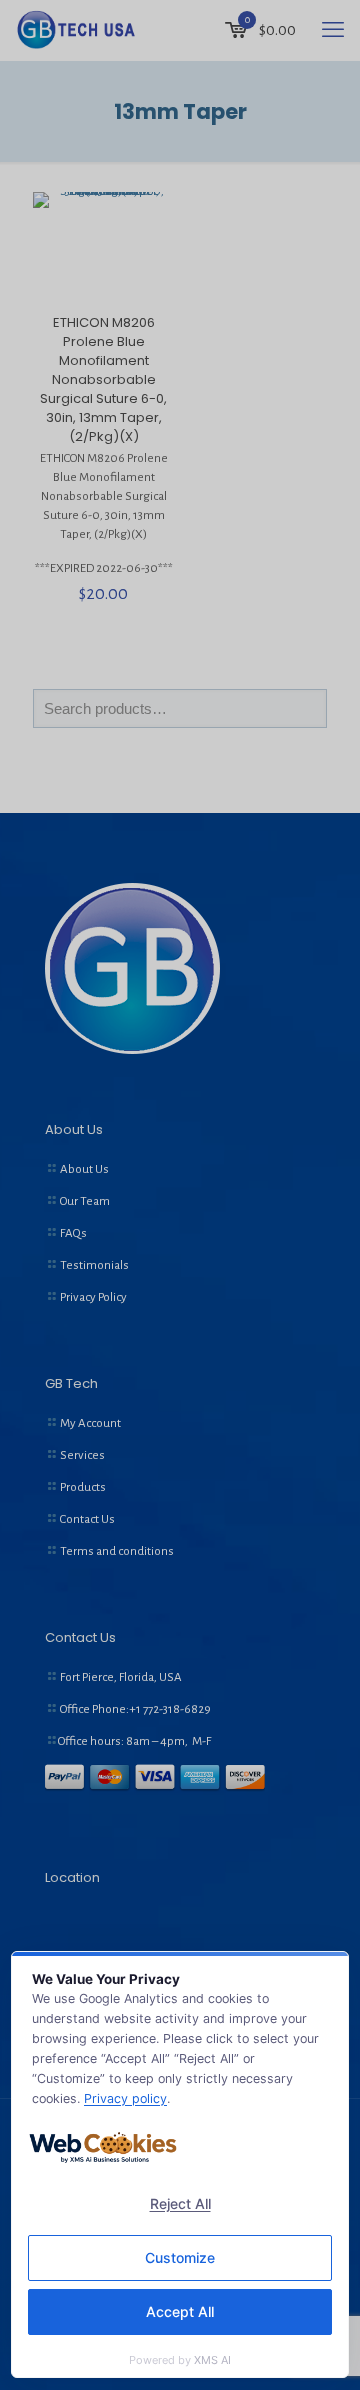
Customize (180, 2257)
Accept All (180, 2311)
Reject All (180, 2203)
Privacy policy (125, 2098)
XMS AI (212, 2360)
